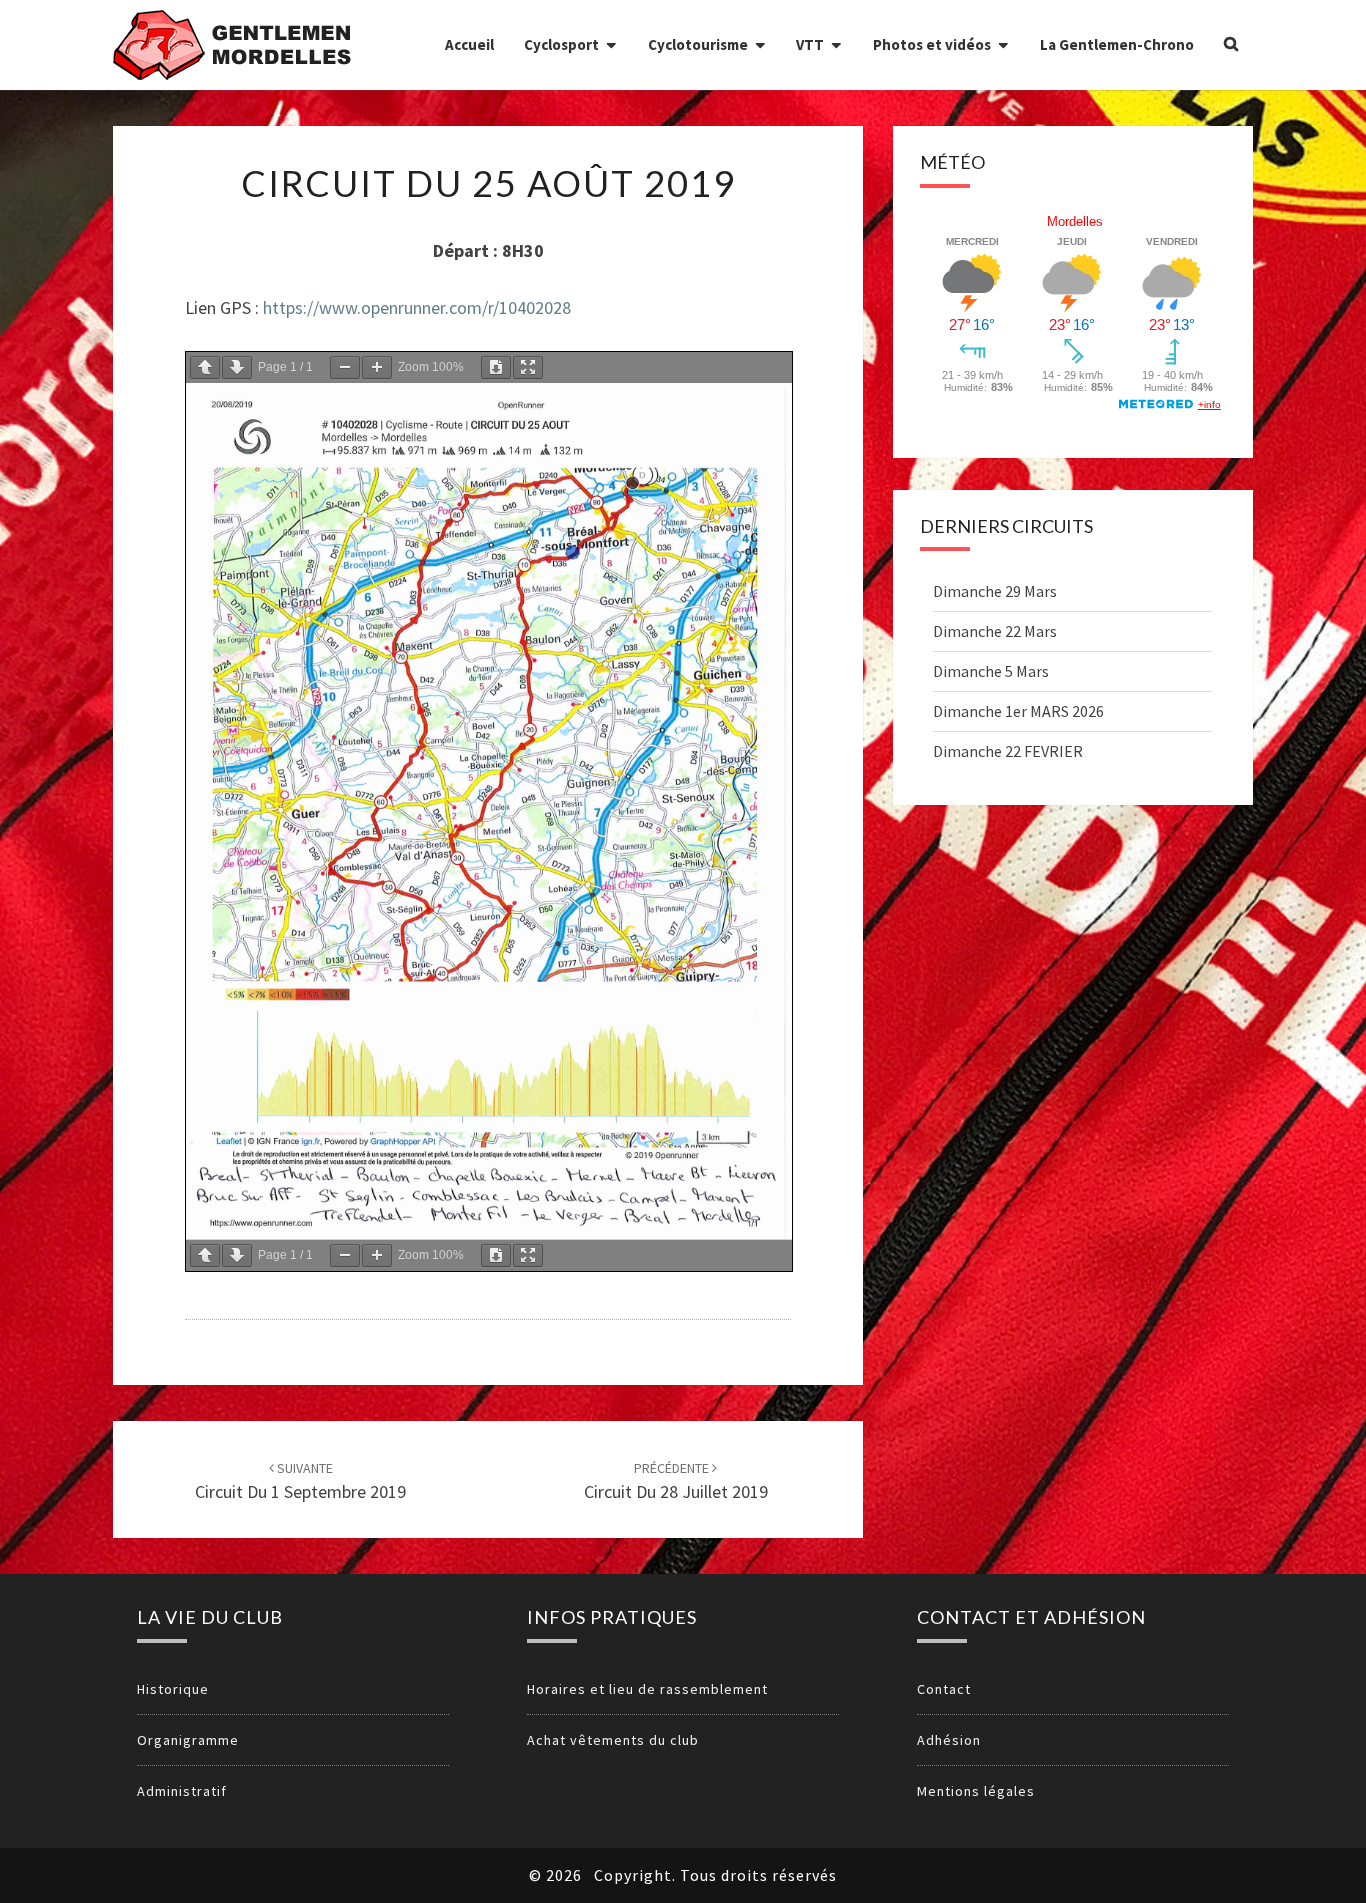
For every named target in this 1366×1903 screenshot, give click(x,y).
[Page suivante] (237, 367)
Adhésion (949, 1740)
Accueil (469, 44)
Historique (173, 1689)
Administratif (182, 1791)
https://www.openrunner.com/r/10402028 (417, 307)
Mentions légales (976, 1791)
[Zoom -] (345, 367)
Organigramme (188, 1740)
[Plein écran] (528, 367)
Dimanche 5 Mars (991, 671)
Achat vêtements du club (613, 1740)
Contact (944, 1689)
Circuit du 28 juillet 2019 (676, 1481)
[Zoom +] (377, 367)
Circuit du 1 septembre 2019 (300, 1481)
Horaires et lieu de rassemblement (647, 1689)
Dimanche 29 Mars (995, 591)
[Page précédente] (205, 367)
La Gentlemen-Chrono (1117, 44)
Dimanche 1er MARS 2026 (1018, 711)
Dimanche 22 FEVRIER (1008, 751)
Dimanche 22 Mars (995, 631)
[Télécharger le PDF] (496, 367)
